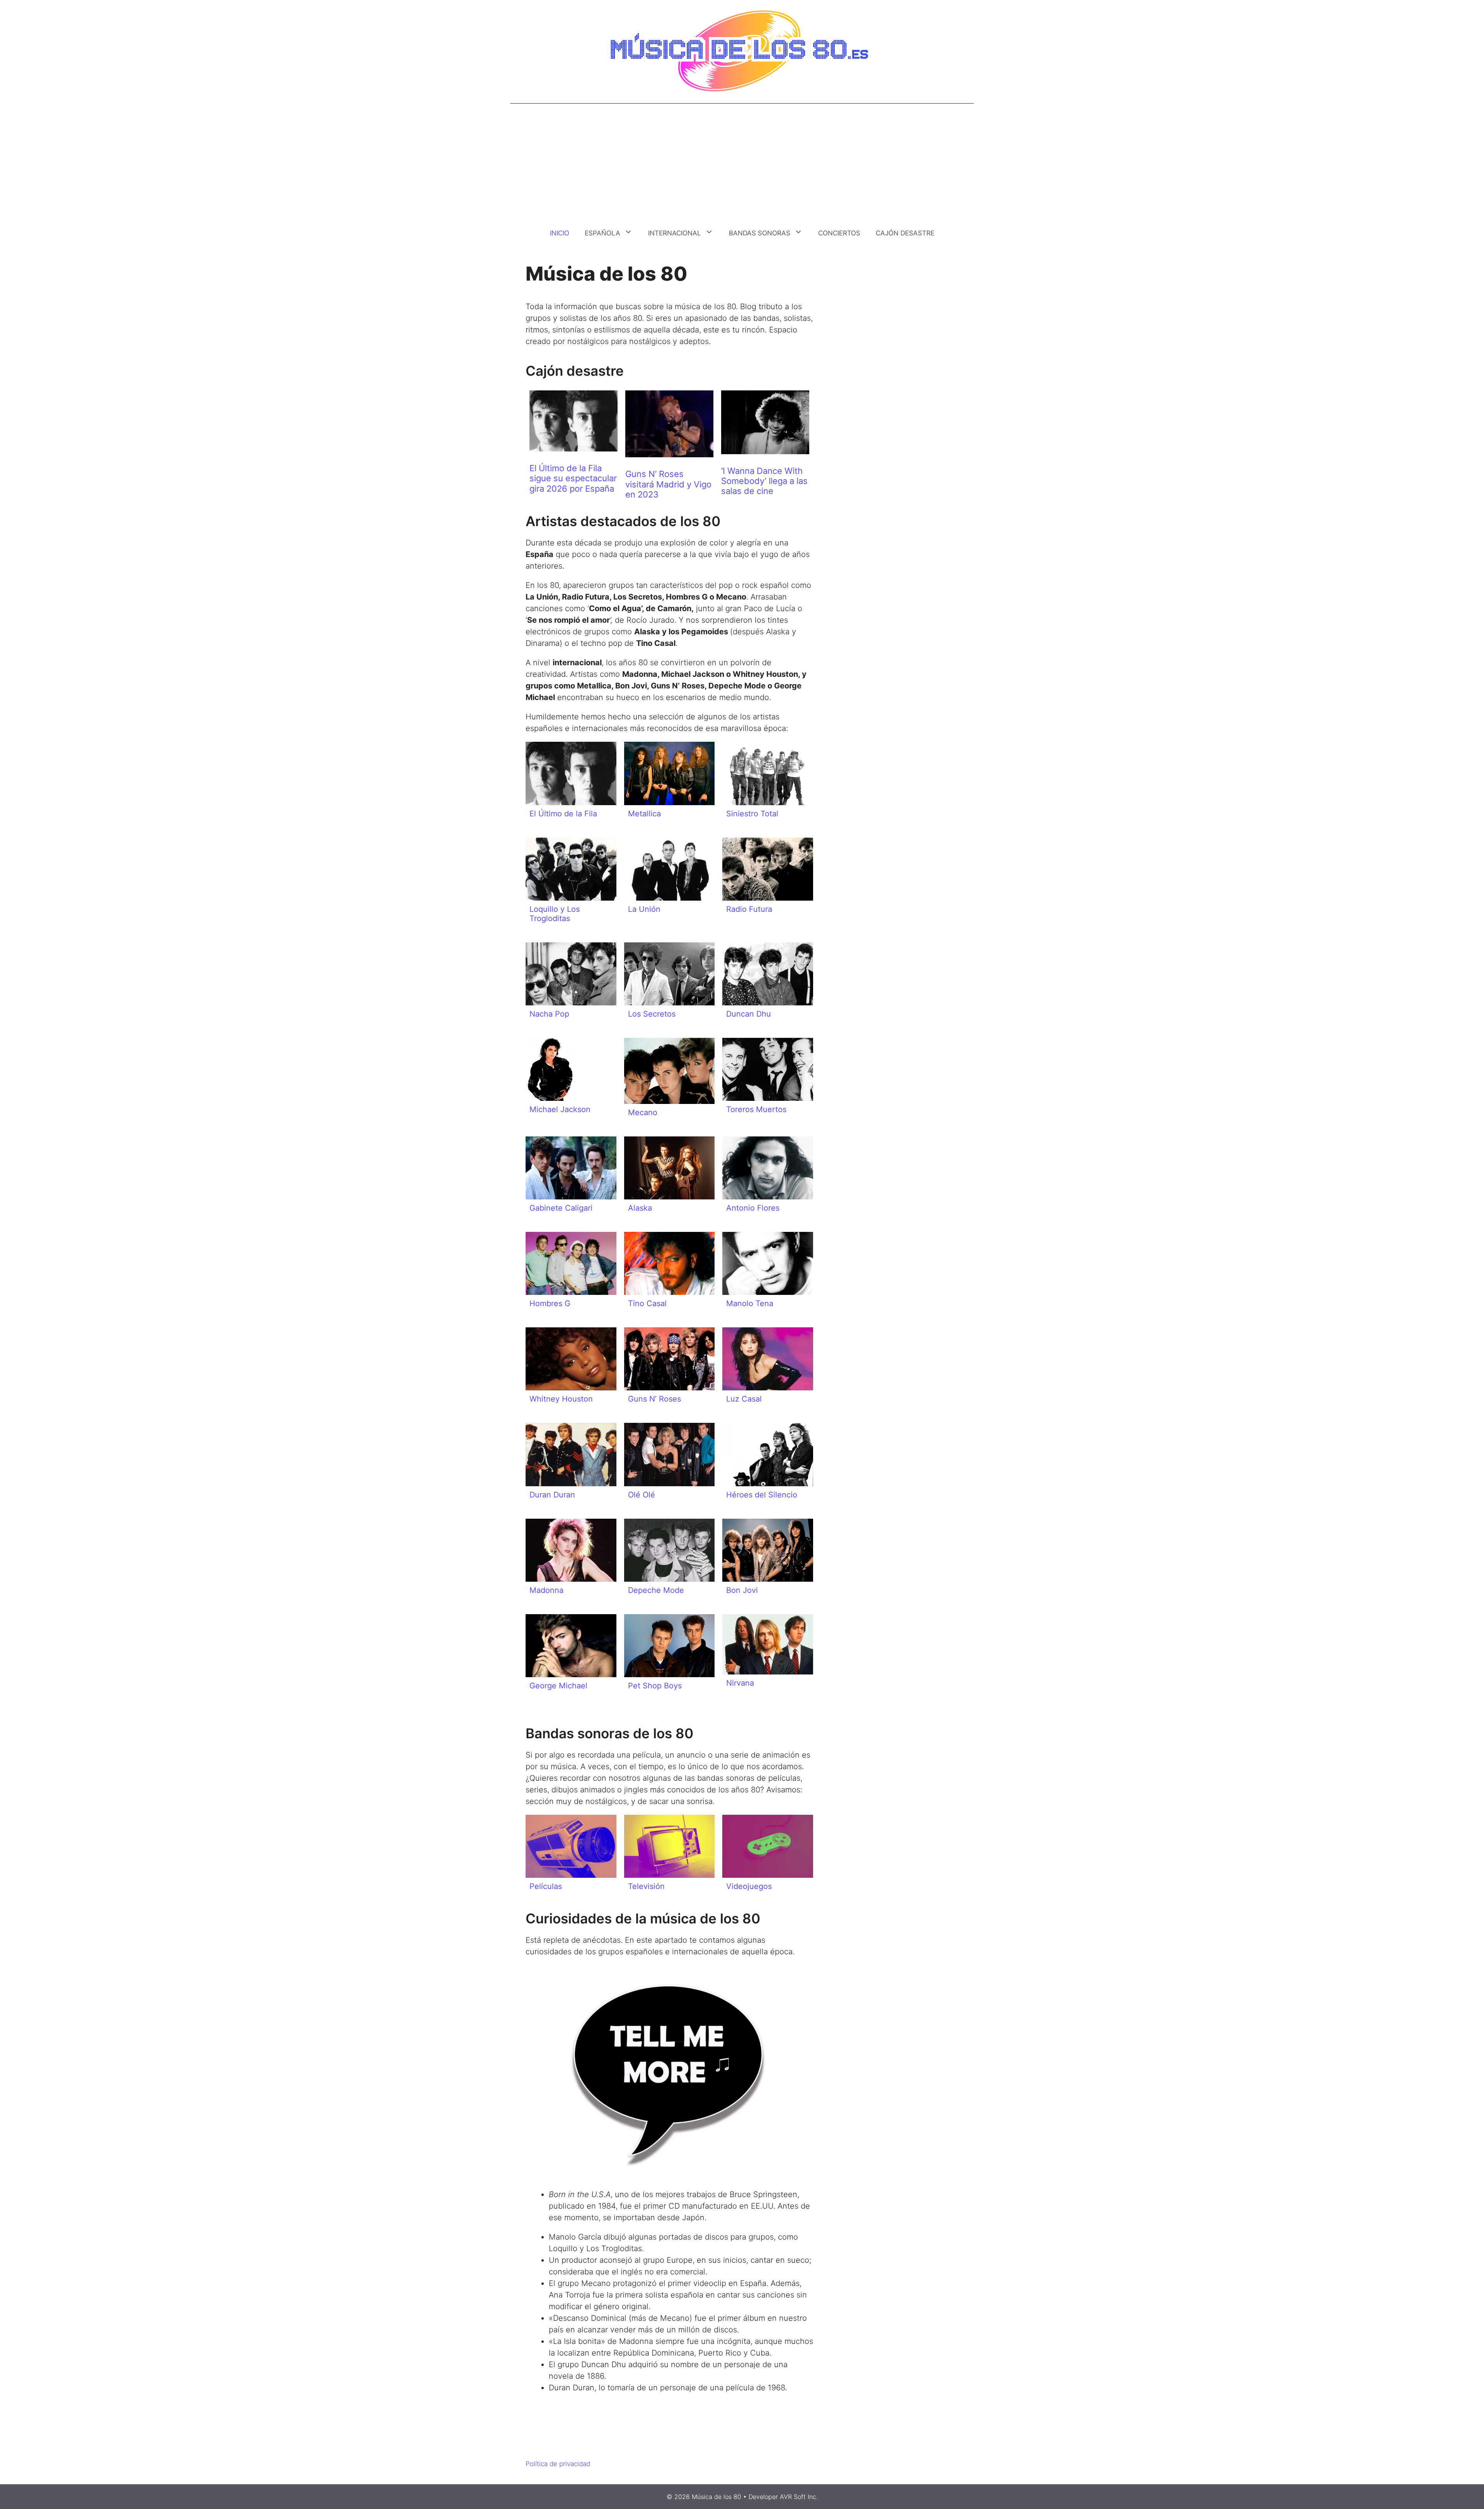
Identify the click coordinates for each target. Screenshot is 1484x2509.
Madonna (546, 1590)
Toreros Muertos (756, 1109)
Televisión (646, 1886)
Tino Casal (647, 1303)
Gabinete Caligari (561, 1208)
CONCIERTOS (839, 233)
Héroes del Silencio (762, 1495)
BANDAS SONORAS (760, 233)
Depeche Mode (656, 1590)
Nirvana (740, 1683)
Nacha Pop (549, 1014)
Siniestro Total (752, 814)
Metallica (644, 814)
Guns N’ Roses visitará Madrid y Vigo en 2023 (668, 484)
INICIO (560, 233)
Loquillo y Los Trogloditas (555, 914)
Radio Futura (749, 909)
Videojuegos (749, 1886)
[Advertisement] (742, 162)
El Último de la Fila (563, 814)
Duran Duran (552, 1495)
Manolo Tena (750, 1303)
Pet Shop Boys (655, 1686)
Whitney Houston (561, 1399)
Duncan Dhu (749, 1014)
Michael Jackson (560, 1109)
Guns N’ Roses (654, 1399)
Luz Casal (744, 1399)
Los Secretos (652, 1014)
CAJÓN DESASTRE (905, 233)
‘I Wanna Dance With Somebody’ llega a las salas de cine (764, 481)
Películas (546, 1886)
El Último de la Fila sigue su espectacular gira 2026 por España (573, 478)
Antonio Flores (753, 1208)
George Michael (558, 1686)
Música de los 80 (716, 2497)
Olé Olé (642, 1495)
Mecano (643, 1112)
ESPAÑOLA (602, 233)
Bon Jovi (742, 1590)
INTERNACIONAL (675, 233)
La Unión (644, 909)
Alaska (640, 1208)
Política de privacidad (558, 2464)
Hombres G (550, 1303)
